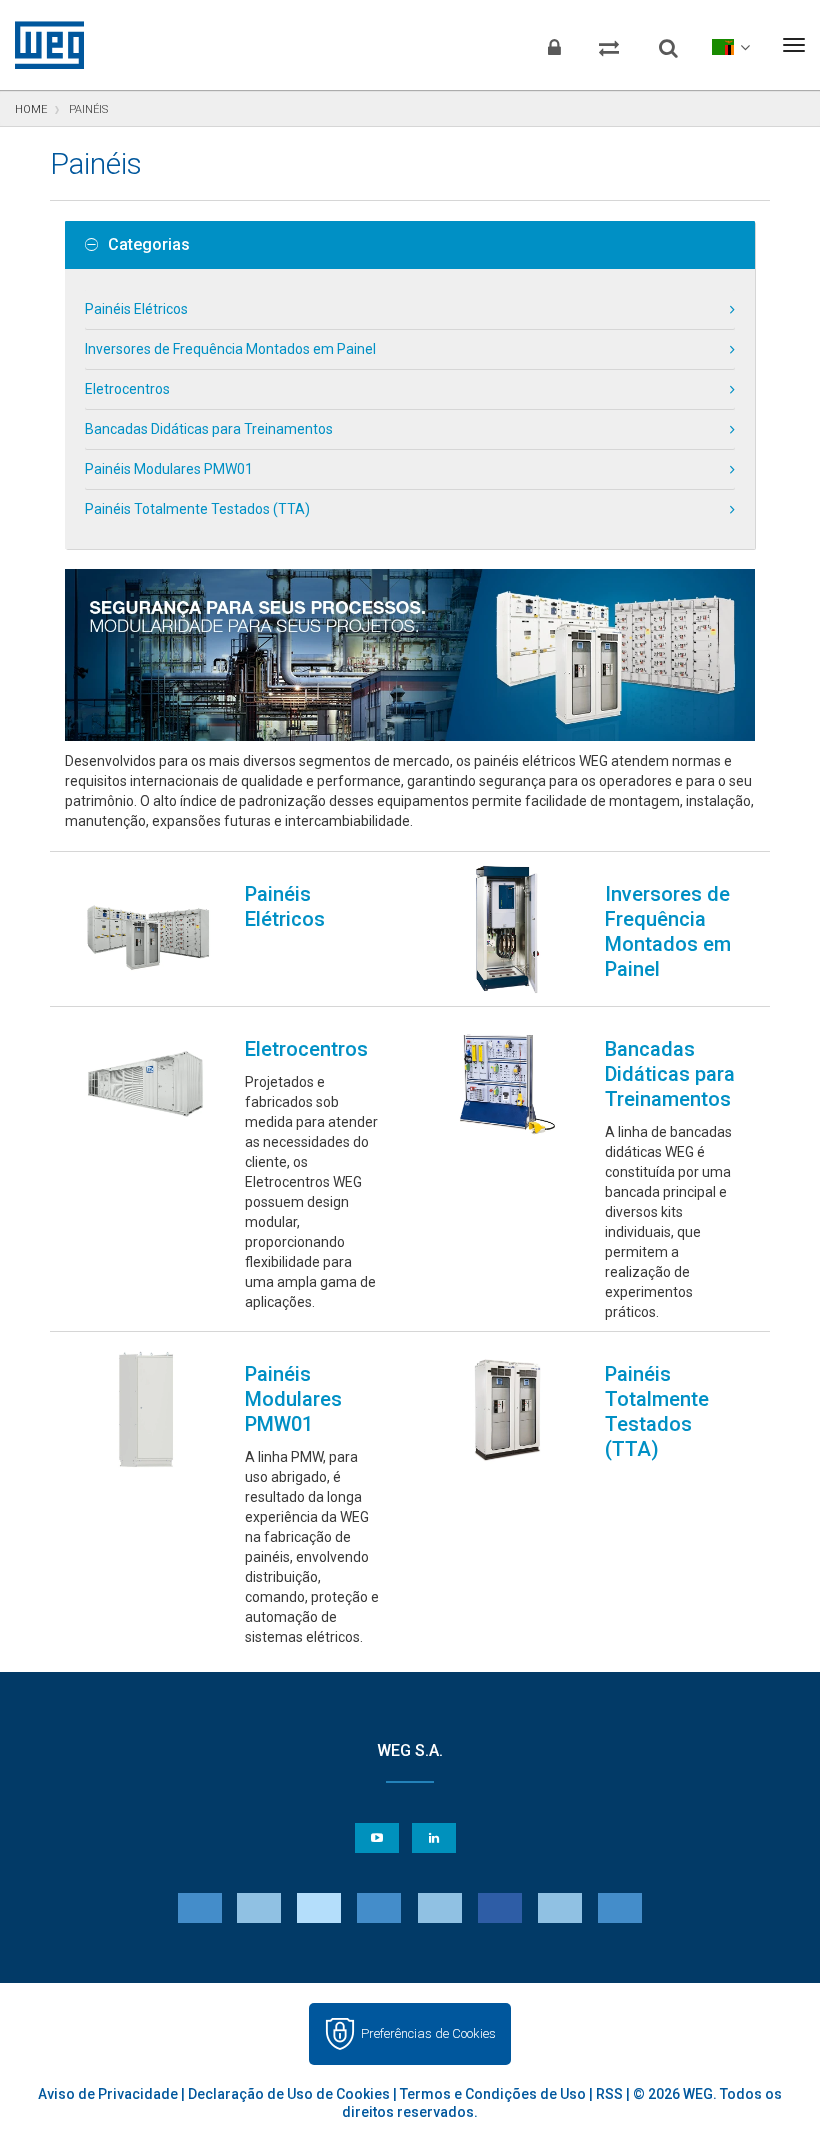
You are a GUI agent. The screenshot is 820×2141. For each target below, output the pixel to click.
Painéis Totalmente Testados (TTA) (197, 509)
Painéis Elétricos (136, 309)
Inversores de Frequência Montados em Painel (230, 349)
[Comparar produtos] (609, 45)
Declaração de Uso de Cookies (289, 2094)
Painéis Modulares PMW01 (169, 469)
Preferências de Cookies (428, 2033)
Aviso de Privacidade (108, 2094)
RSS (609, 2094)
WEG (42, 45)
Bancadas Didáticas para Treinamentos (209, 429)
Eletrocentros (127, 389)
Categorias (149, 245)
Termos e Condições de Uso (493, 2094)
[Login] (554, 45)
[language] (730, 45)
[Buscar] (668, 40)
